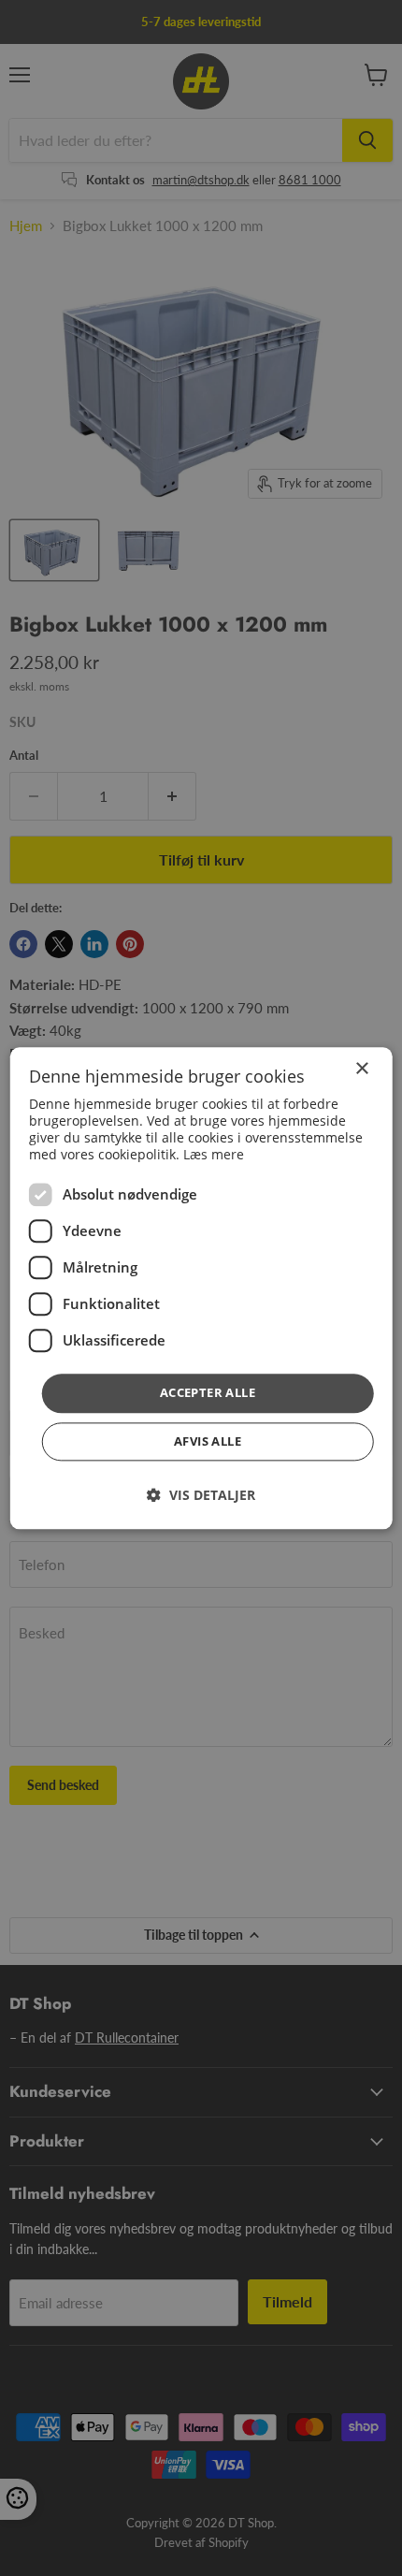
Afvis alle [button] (208, 1441)
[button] (201, 1495)
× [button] (361, 1069)
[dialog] (201, 1288)
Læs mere (214, 1155)
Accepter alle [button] (208, 1393)
